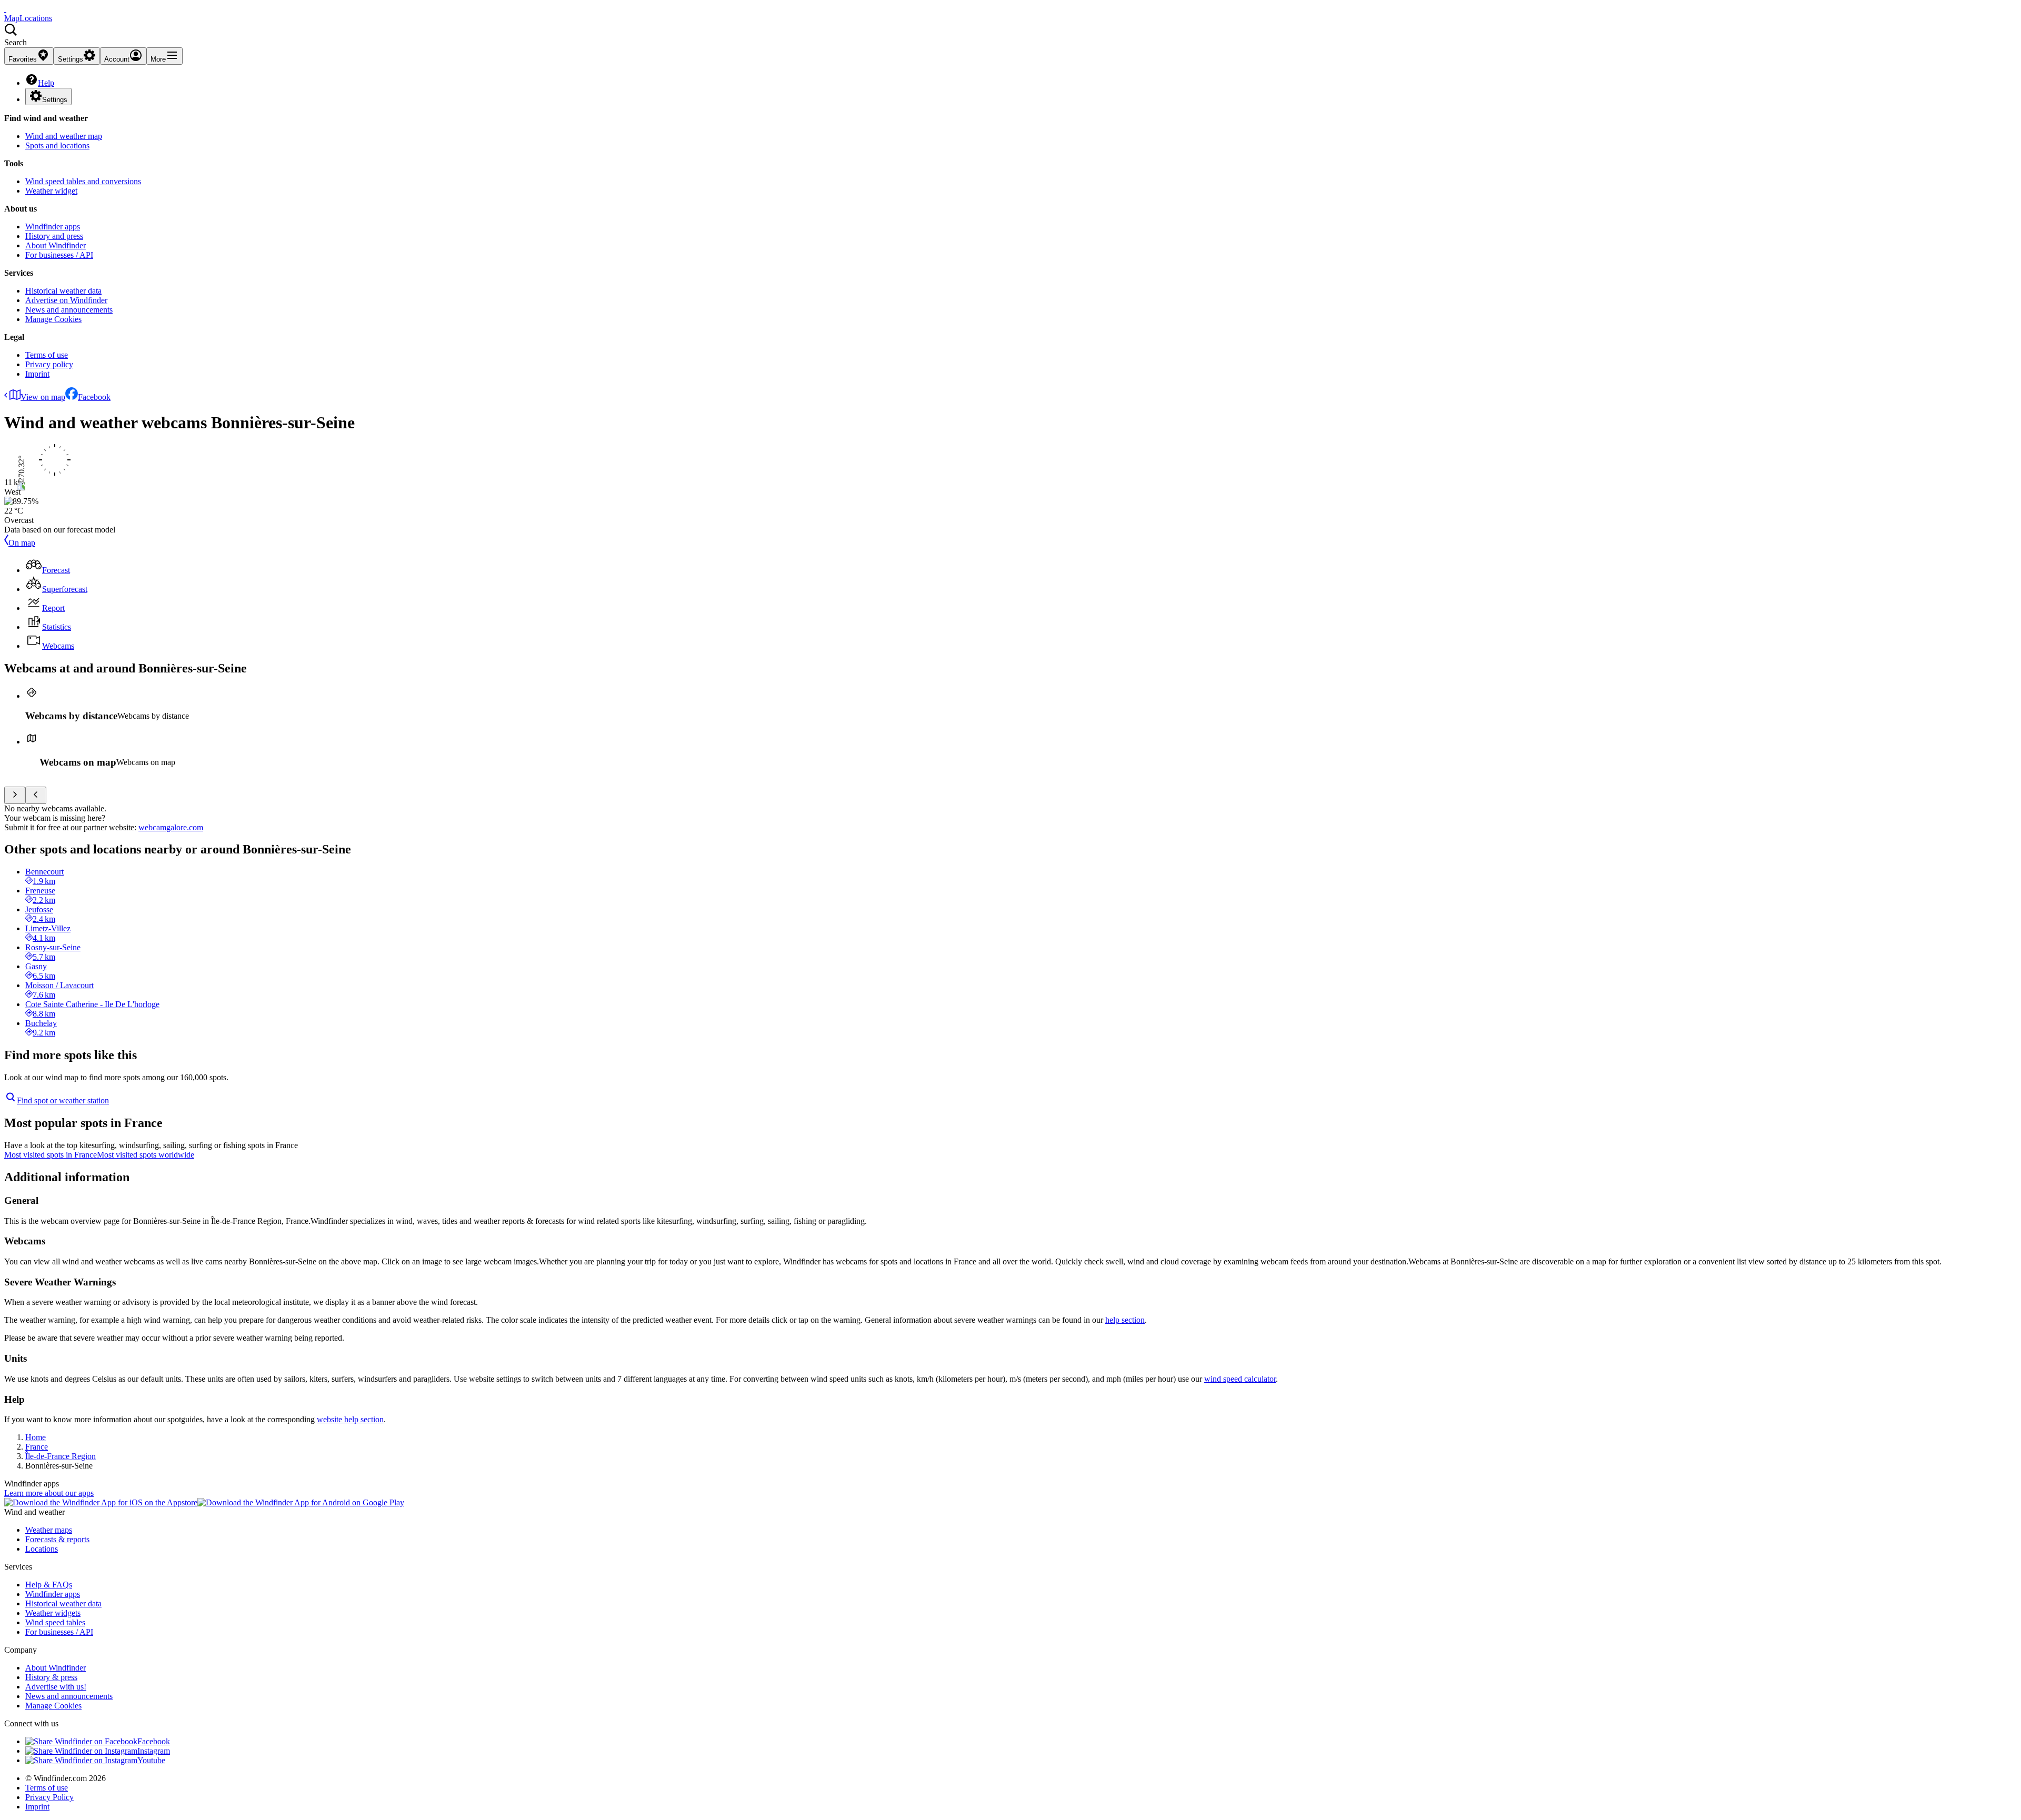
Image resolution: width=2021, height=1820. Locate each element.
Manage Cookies (53, 319)
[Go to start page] (5, 9)
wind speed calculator (1240, 1379)
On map (22, 543)
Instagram (154, 1751)
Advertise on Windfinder (66, 300)
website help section (350, 1419)
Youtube (151, 1760)
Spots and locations (57, 145)
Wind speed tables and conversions (83, 181)
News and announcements (69, 310)
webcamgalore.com (171, 827)
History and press (54, 236)
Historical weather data (63, 291)
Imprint (37, 374)
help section (1125, 1320)
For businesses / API (59, 255)
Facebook (94, 397)
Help (46, 83)
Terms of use (47, 355)
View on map (43, 397)
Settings (55, 100)
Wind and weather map (64, 136)
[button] (1010, 35)
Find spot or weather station (63, 1100)
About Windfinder (56, 245)
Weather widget (51, 191)
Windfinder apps (53, 227)
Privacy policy (49, 364)
